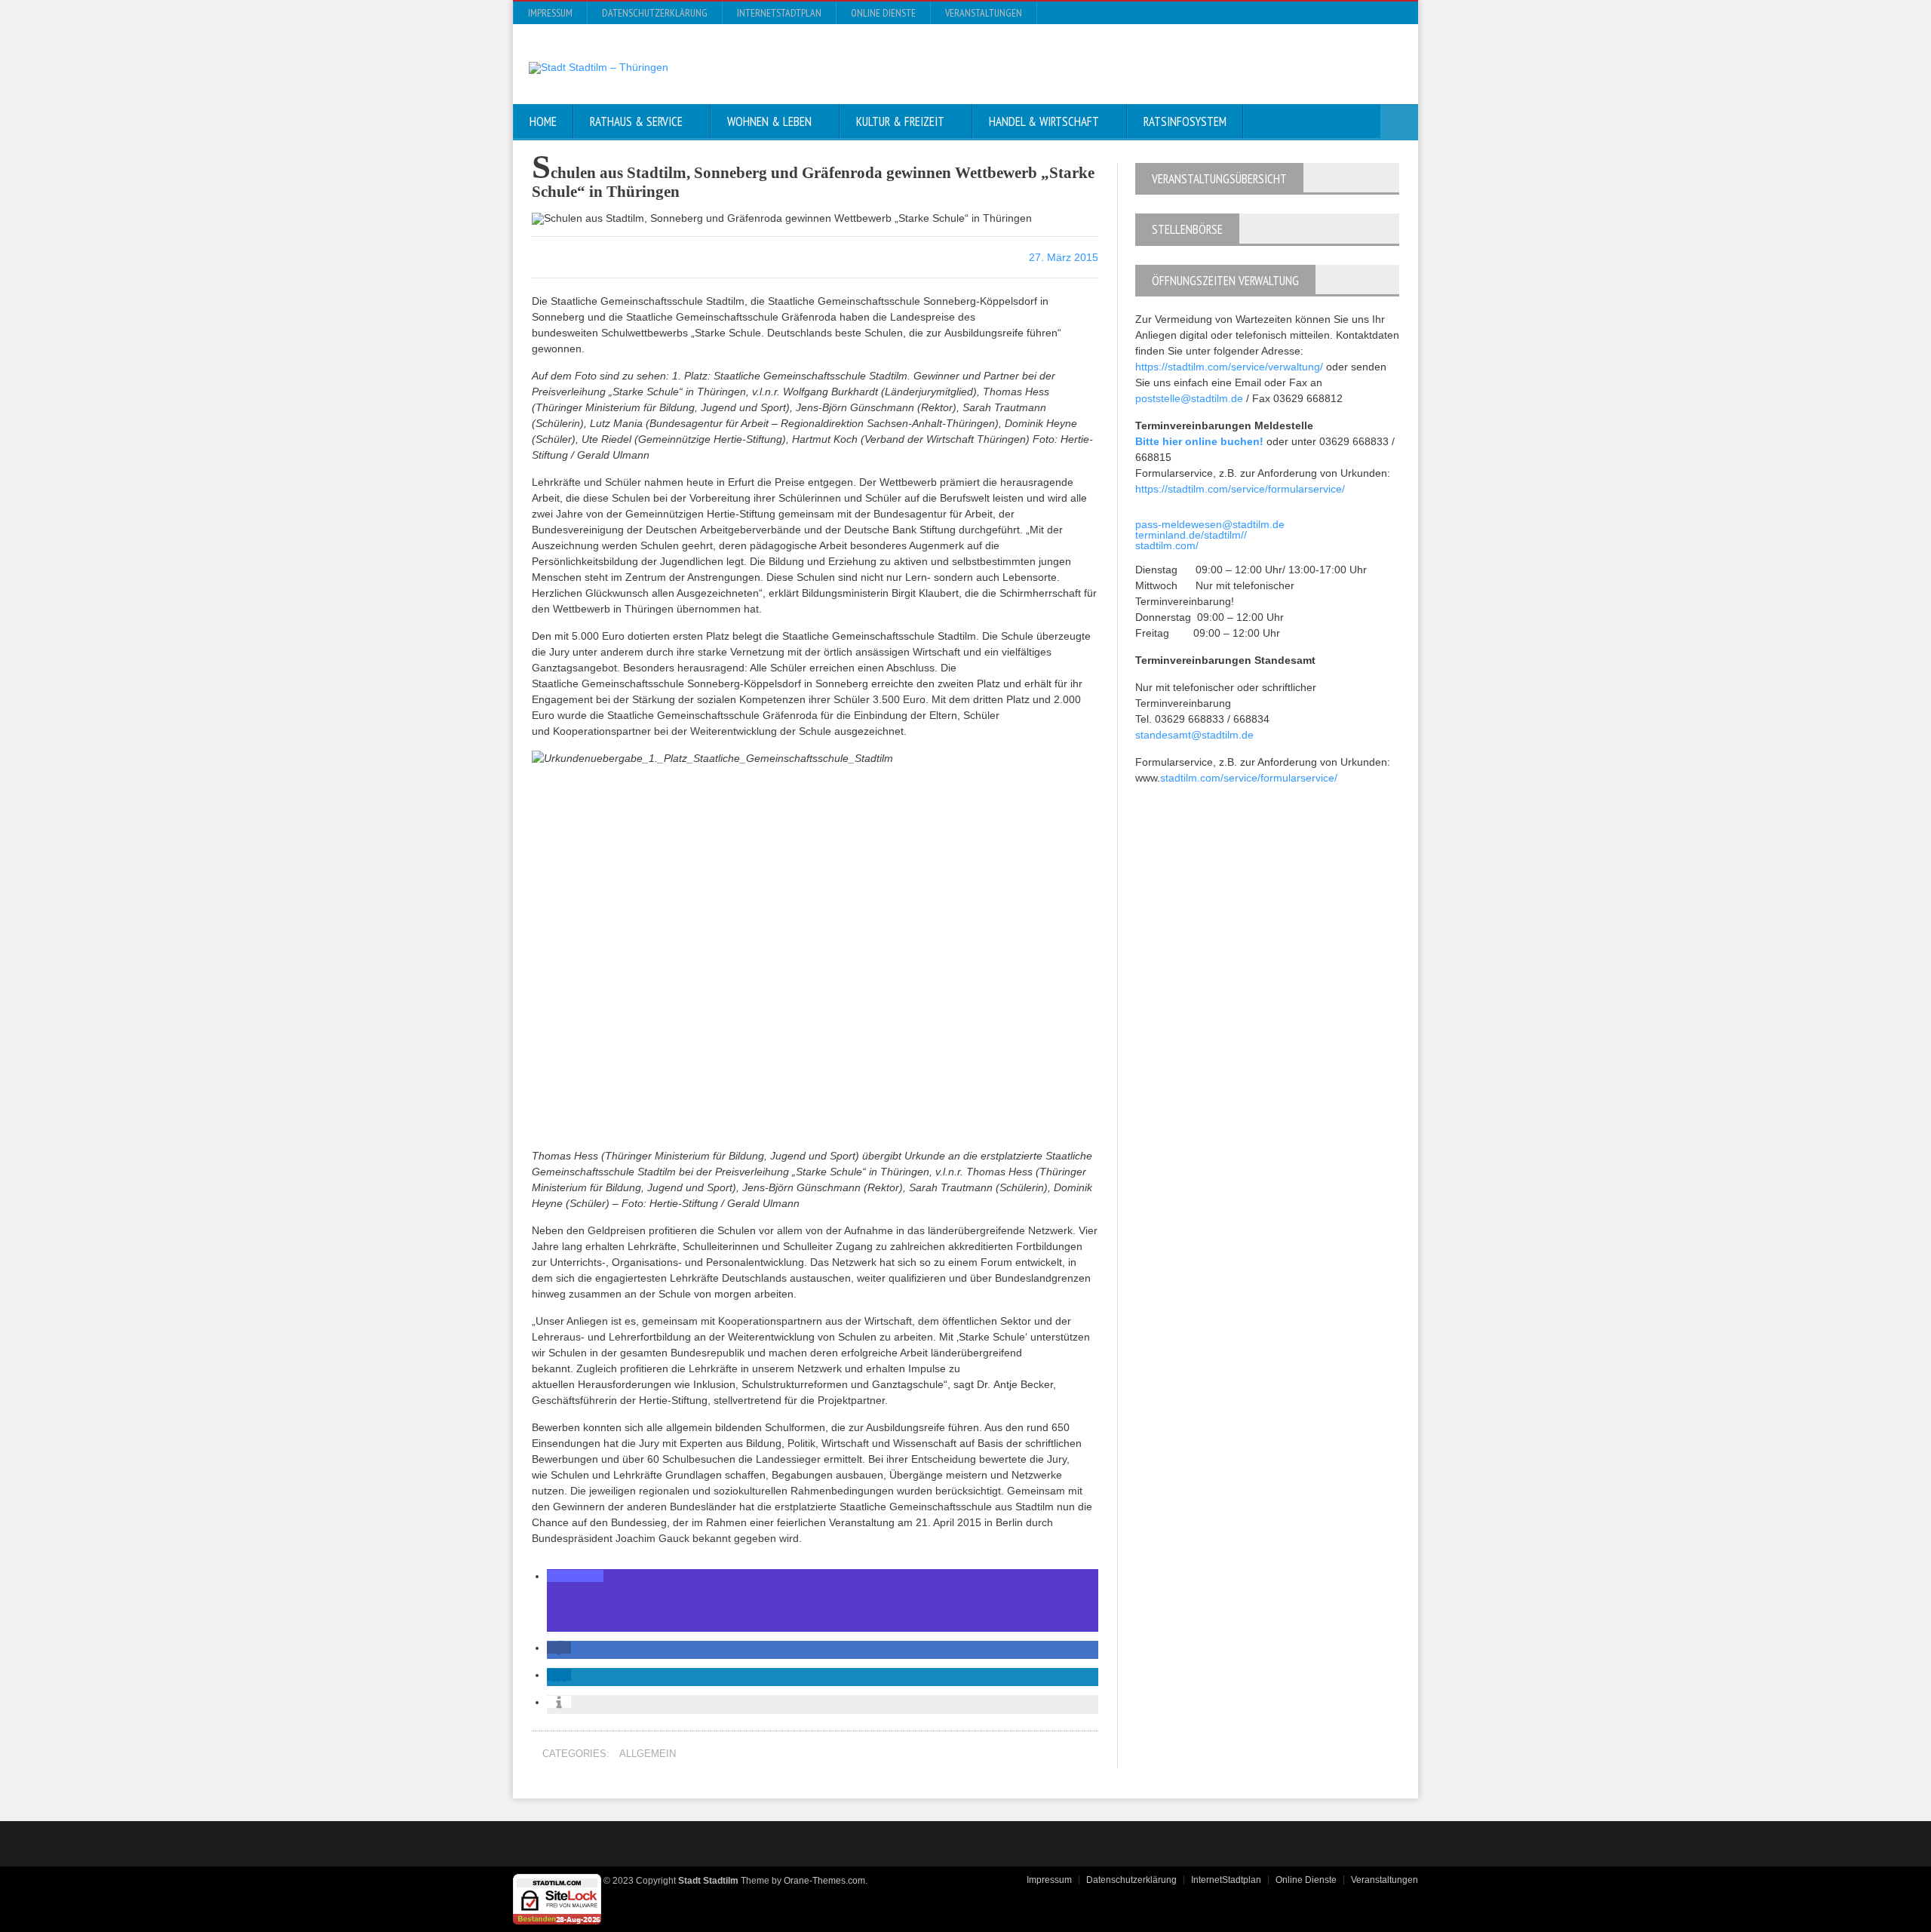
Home (543, 121)
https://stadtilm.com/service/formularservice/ (1240, 489)
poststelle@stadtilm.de (1189, 398)
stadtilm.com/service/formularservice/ (1249, 778)
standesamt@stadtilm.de (1194, 735)
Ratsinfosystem (1185, 121)
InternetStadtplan (779, 13)
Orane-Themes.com (824, 1881)
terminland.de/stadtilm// (1191, 535)
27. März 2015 (1062, 257)
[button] (575, 1576)
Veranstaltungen (984, 13)
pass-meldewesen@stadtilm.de (1210, 524)
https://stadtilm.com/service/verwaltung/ (1229, 367)
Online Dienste (883, 13)
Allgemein (648, 1754)
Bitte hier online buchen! (1199, 441)
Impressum (550, 13)
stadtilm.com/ (1167, 545)
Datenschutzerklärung (655, 13)
